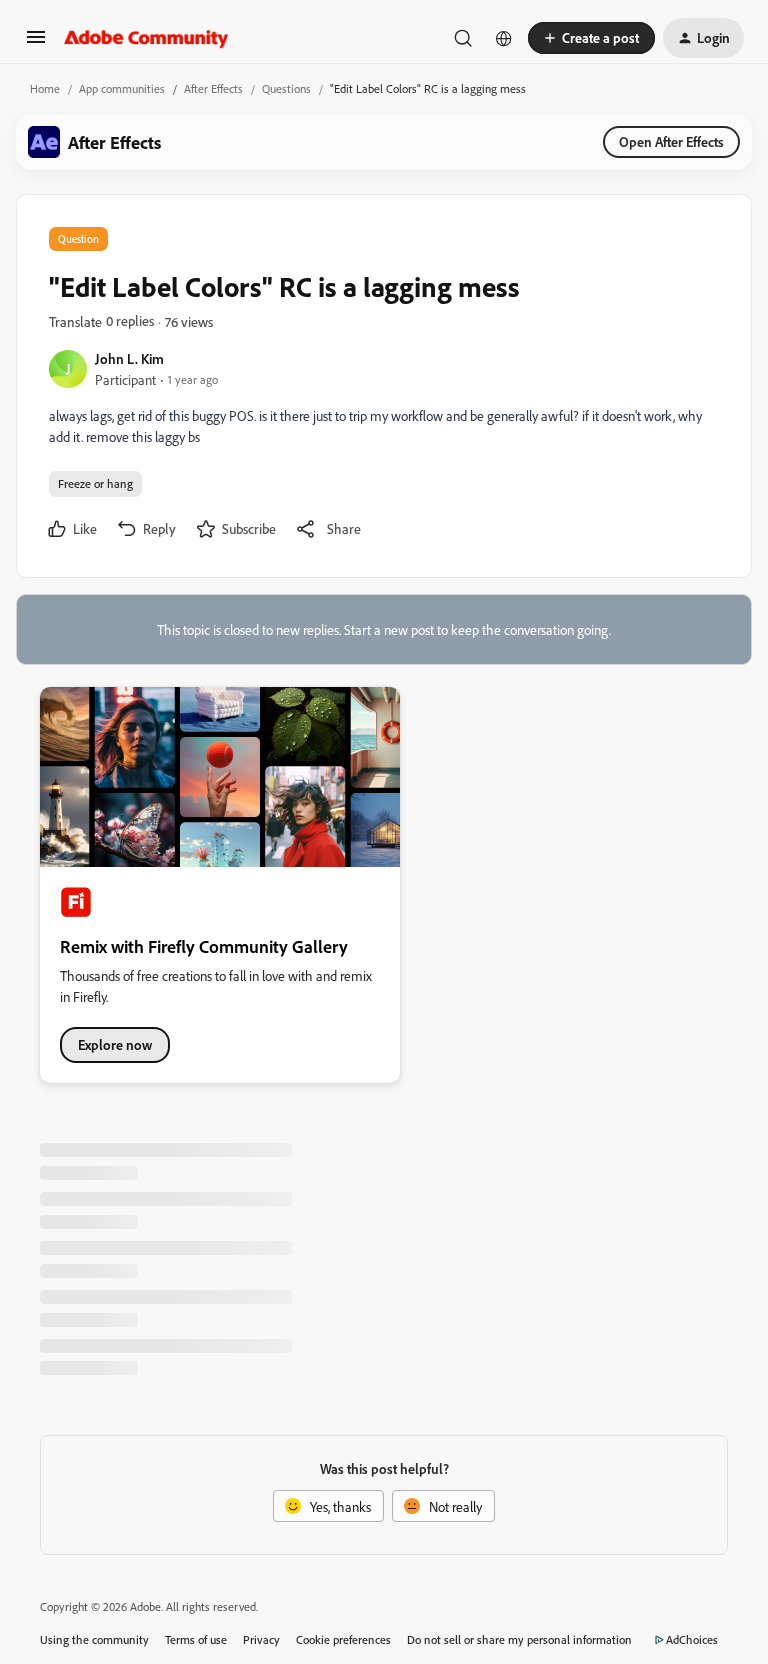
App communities (122, 88)
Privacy (261, 1639)
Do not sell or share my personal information (519, 1639)
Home (45, 88)
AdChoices (692, 1639)
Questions (286, 88)
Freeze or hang (95, 483)
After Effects (213, 88)
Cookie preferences (343, 1639)
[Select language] (504, 38)
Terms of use (196, 1639)
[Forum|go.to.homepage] (146, 38)
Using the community (94, 1639)
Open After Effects (671, 141)
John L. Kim (129, 358)
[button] (36, 43)
